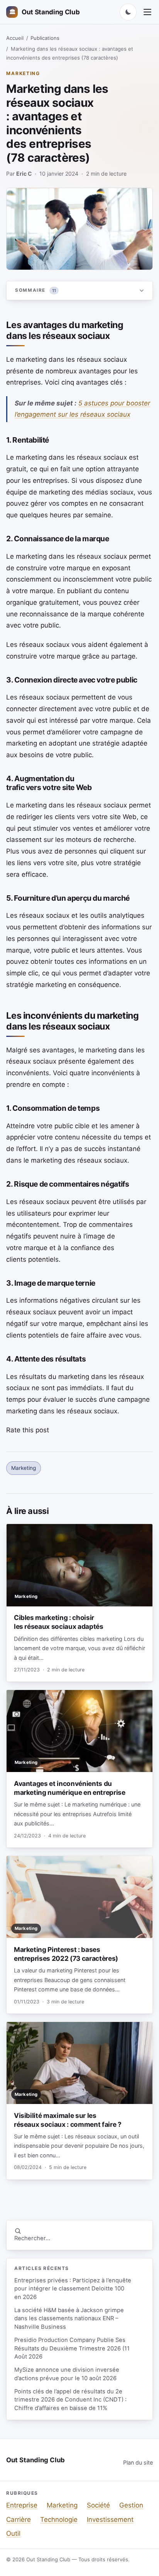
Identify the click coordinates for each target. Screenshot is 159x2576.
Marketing (23, 73)
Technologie (59, 2520)
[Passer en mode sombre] (128, 12)
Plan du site (138, 2462)
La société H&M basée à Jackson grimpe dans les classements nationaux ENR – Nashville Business (69, 2319)
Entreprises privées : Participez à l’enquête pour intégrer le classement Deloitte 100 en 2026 (73, 2289)
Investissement (110, 2520)
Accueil (15, 38)
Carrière (19, 2520)
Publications (45, 38)
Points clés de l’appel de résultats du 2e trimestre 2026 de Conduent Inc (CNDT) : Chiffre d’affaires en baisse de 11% (70, 2400)
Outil (13, 2533)
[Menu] (147, 12)
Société (98, 2505)
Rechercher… (32, 2238)
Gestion (131, 2505)
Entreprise (22, 2505)
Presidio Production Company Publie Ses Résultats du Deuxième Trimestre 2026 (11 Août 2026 (72, 2348)
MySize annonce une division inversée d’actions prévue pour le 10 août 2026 (67, 2374)
